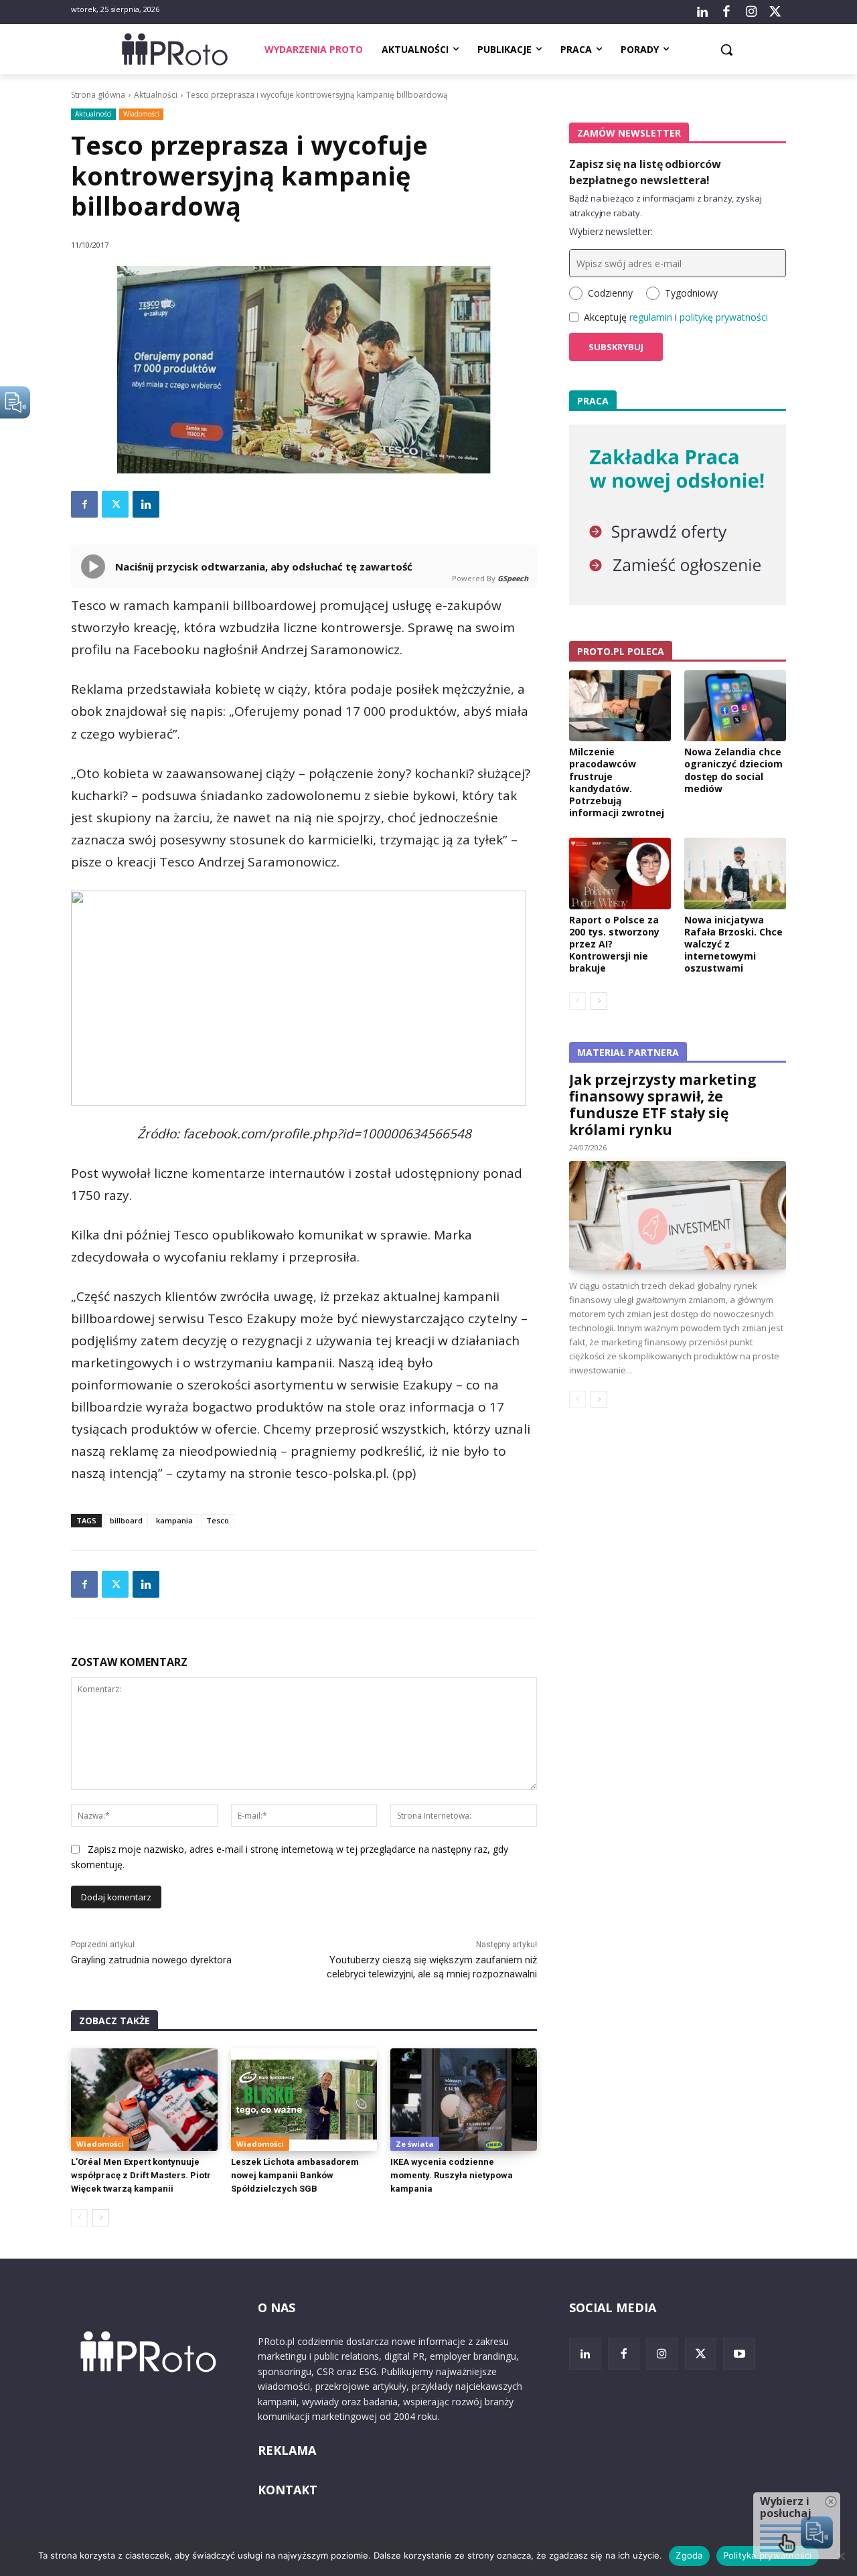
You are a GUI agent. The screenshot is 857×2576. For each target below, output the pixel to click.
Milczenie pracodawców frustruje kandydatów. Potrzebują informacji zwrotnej (617, 782)
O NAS (277, 2307)
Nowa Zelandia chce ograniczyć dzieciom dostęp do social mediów (733, 770)
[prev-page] (79, 2218)
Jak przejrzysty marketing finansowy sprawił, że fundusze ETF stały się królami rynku (663, 1105)
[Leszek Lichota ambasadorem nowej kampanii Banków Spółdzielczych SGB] (304, 2100)
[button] (726, 50)
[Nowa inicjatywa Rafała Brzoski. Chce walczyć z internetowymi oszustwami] (735, 873)
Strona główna (98, 95)
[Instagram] (751, 12)
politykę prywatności (724, 317)
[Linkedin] (146, 504)
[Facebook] (726, 12)
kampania (174, 1520)
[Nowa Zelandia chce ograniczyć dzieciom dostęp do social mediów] (735, 706)
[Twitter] (775, 12)
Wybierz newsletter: (611, 231)
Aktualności (156, 95)
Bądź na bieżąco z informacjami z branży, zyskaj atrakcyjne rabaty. (666, 206)
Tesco (218, 1520)
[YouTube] (739, 2354)
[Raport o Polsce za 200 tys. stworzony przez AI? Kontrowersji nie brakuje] (620, 873)
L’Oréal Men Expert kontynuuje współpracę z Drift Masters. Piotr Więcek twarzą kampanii (141, 2175)
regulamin (651, 317)
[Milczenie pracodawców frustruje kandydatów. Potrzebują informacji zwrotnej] (620, 706)
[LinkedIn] (702, 12)
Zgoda (689, 2555)
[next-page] (101, 2218)
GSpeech (513, 578)
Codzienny (610, 293)
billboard (126, 1520)
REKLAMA (287, 2450)
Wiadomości (141, 114)
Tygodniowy (691, 293)
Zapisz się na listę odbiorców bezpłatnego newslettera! (645, 172)
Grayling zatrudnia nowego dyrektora (151, 1960)
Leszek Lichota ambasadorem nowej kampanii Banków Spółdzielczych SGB (295, 2175)
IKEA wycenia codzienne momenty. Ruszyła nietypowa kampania (452, 2175)
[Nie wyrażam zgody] (840, 2556)
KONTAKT (288, 2490)
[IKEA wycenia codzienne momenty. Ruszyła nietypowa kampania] (464, 2100)
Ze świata (415, 2144)
